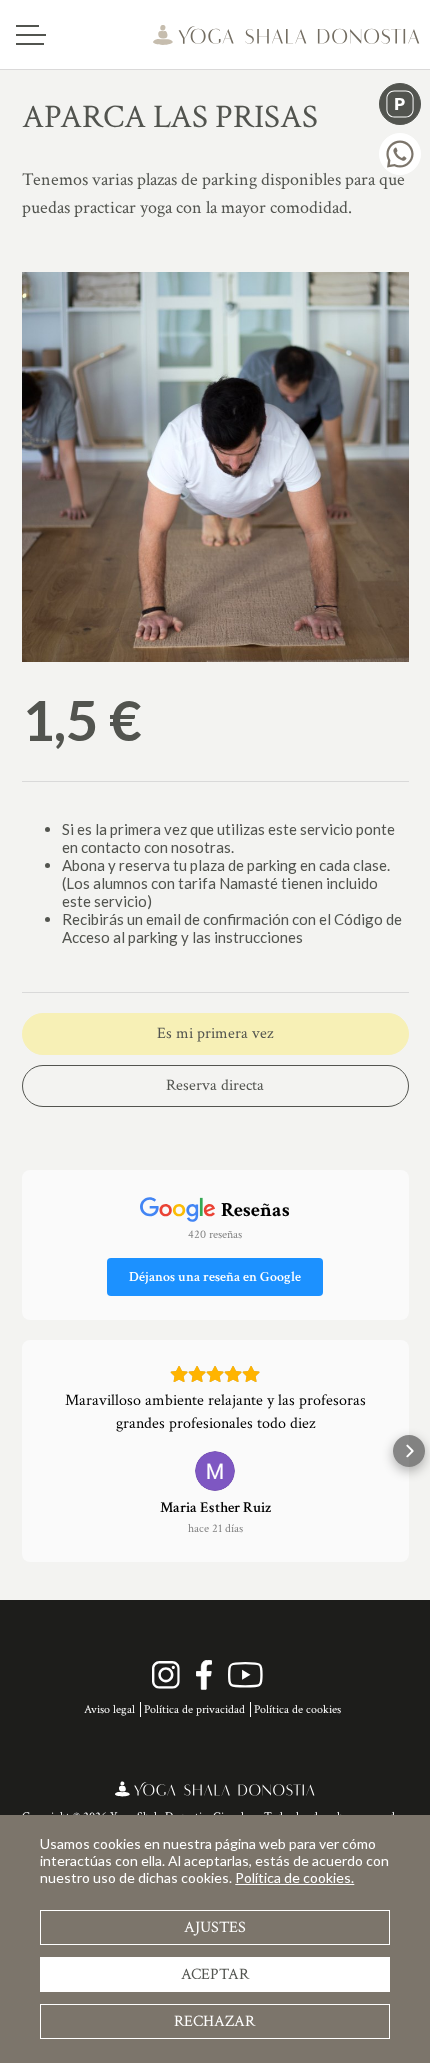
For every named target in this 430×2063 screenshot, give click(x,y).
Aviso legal (109, 1709)
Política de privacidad (194, 1709)
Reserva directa (215, 1085)
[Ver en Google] (215, 1471)
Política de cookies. (294, 1877)
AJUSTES (215, 1927)
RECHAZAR (214, 2021)
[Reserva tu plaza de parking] (400, 104)
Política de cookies (297, 1709)
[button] (22, 1451)
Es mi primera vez (215, 1033)
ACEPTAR (215, 1974)
